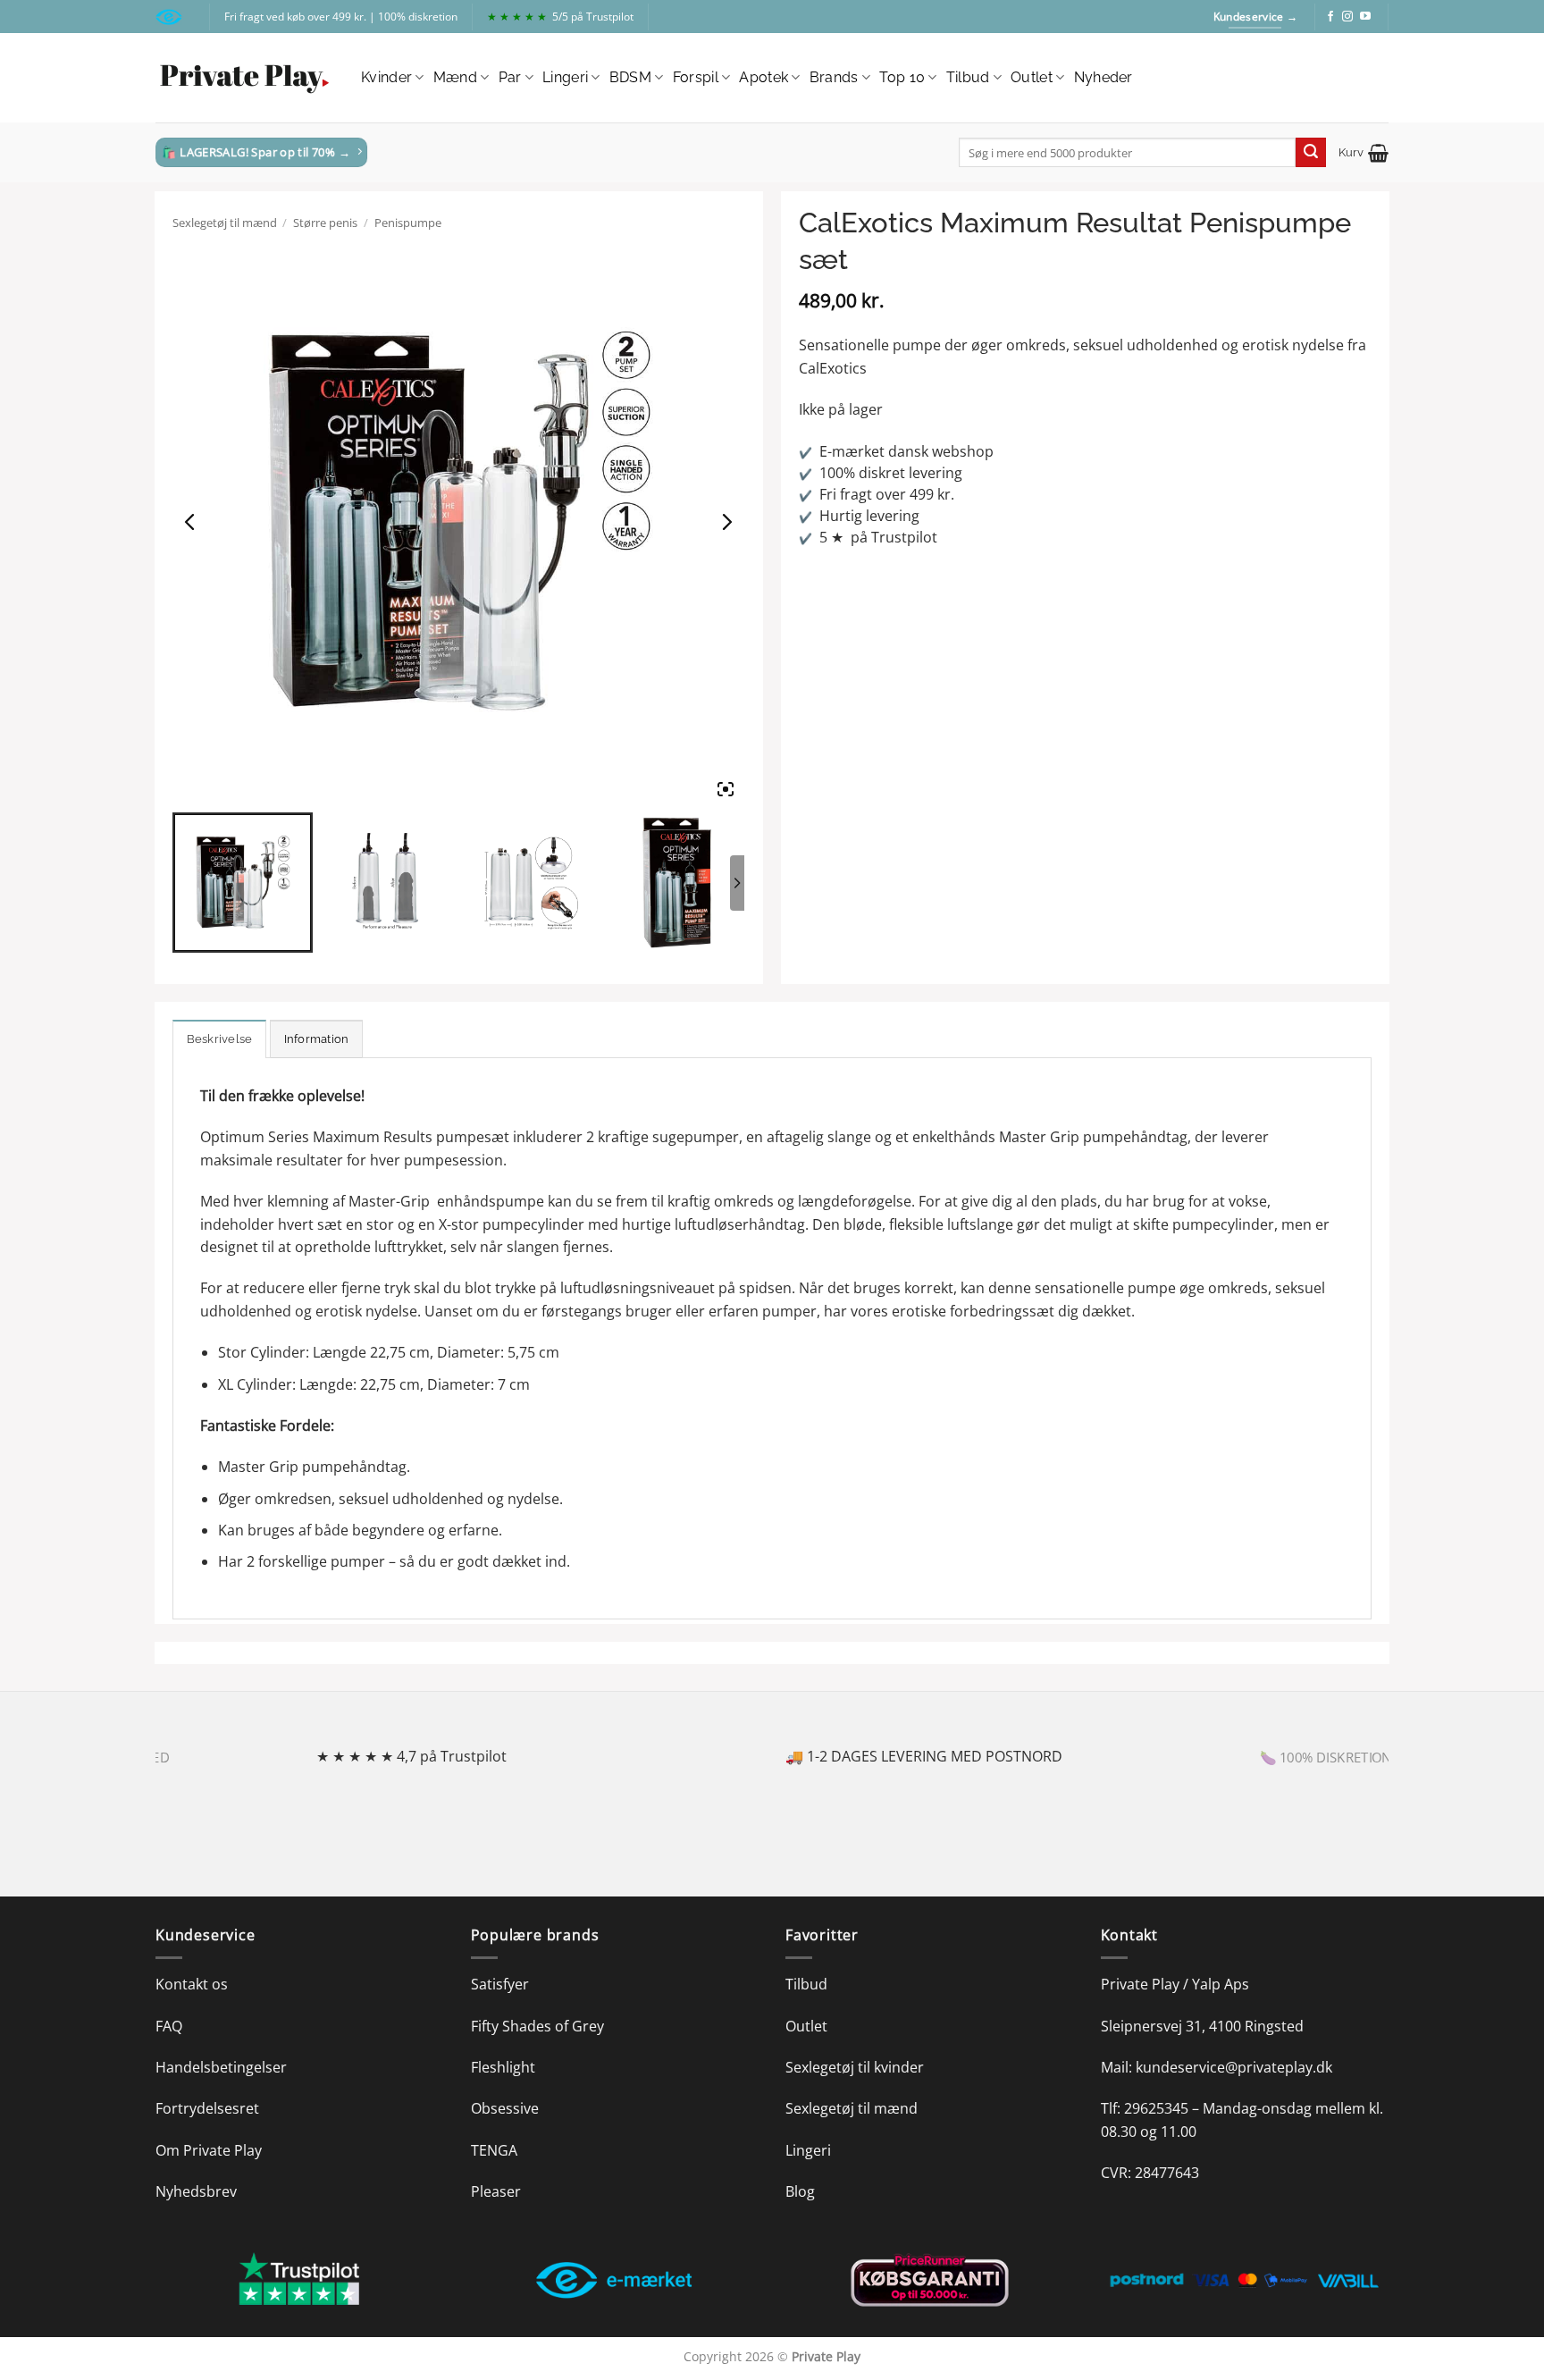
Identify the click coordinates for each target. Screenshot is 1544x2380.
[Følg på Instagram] (1347, 17)
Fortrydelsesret (207, 2108)
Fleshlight (503, 2067)
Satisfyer (500, 1984)
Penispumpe (408, 223)
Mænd (455, 77)
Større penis (325, 223)
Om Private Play (209, 2150)
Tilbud (968, 77)
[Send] (1311, 153)
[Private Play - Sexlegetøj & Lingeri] (245, 78)
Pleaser (496, 2191)
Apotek (764, 77)
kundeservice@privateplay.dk (1234, 2067)
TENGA (494, 2150)
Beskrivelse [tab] (220, 1039)
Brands (834, 77)
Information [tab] (317, 1039)
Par (510, 77)
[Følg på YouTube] (1365, 17)
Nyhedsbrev (196, 2191)
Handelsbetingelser (221, 2067)
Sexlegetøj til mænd (225, 223)
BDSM (630, 77)
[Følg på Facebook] (1330, 17)
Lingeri (565, 77)
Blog (800, 2191)
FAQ (169, 2026)
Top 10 (902, 77)
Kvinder (386, 77)
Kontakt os (192, 1984)
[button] (1364, 153)
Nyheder (1103, 77)
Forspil (696, 77)
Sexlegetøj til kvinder (855, 2067)
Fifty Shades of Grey (537, 2026)
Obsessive (505, 2108)
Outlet (1032, 77)
